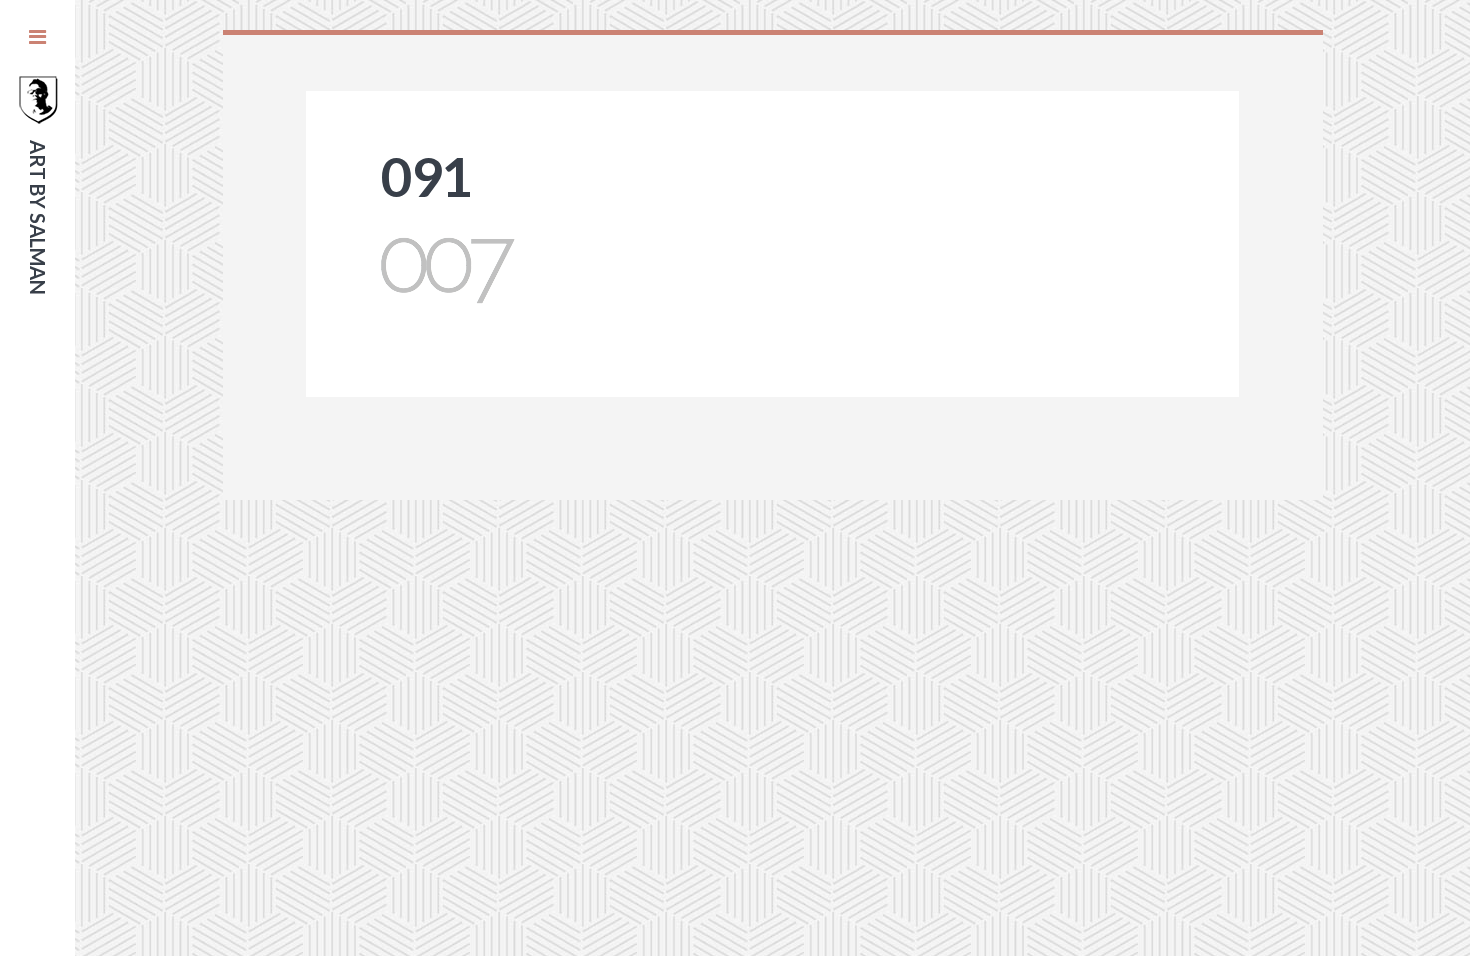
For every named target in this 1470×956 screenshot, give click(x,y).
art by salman (38, 217)
